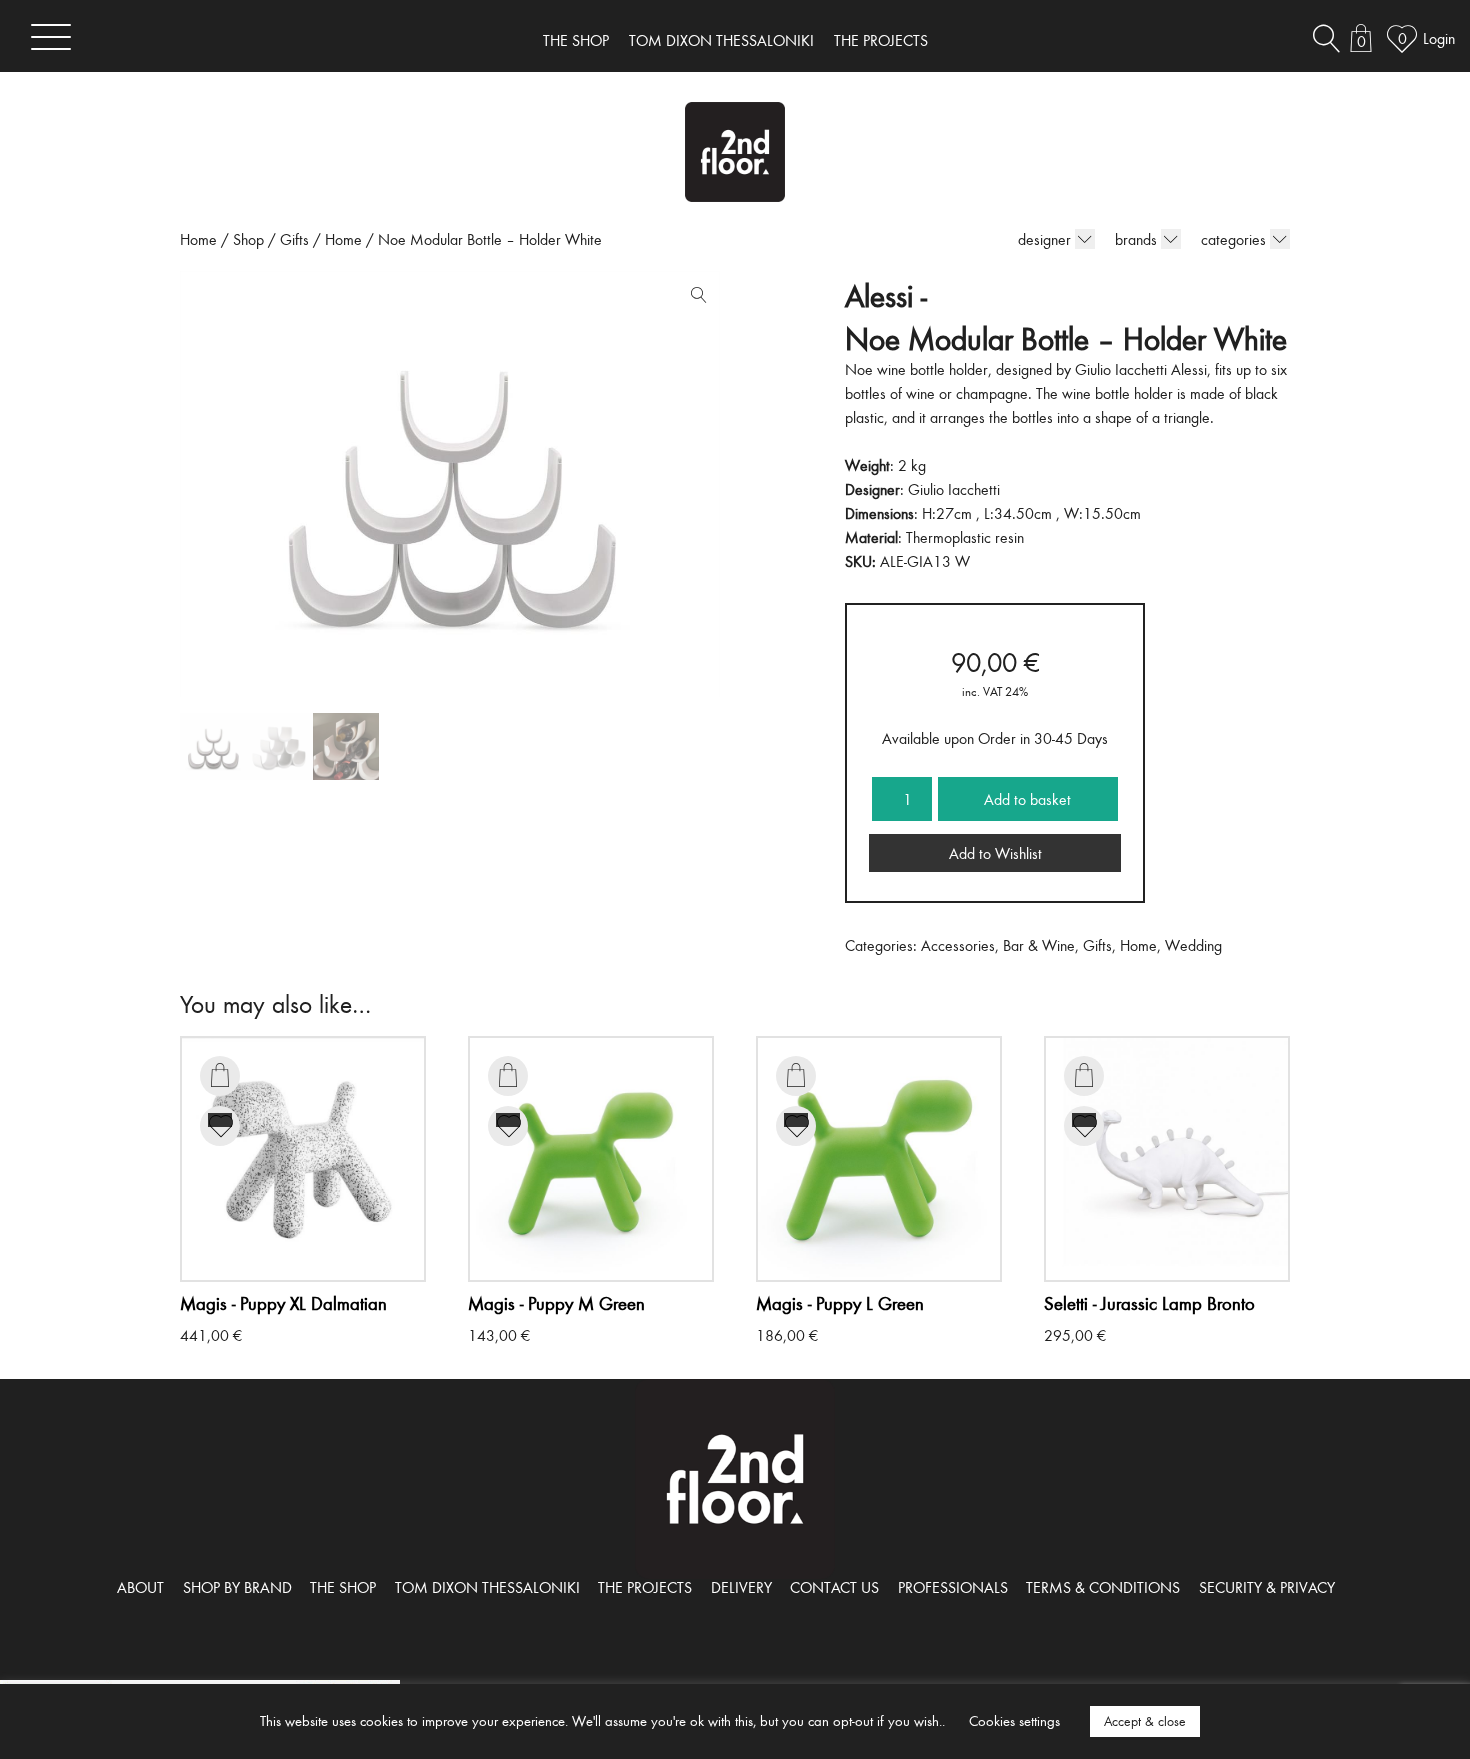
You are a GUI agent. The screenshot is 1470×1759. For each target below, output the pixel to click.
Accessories (958, 945)
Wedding (1193, 945)
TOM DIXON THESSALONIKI (721, 40)
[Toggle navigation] (51, 36)
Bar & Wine (1039, 945)
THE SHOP (576, 40)
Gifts (294, 239)
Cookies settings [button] (1014, 1720)
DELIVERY (741, 1587)
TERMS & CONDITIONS (1103, 1587)
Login (1439, 38)
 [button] (220, 1075)
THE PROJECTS (881, 40)
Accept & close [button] (1145, 1721)
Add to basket (1027, 799)
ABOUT (140, 1587)
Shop (248, 239)
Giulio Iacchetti (954, 489)
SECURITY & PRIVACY (1267, 1587)
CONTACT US (834, 1587)
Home (198, 239)
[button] (694, 299)
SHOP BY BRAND (237, 1587)
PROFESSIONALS (953, 1587)
